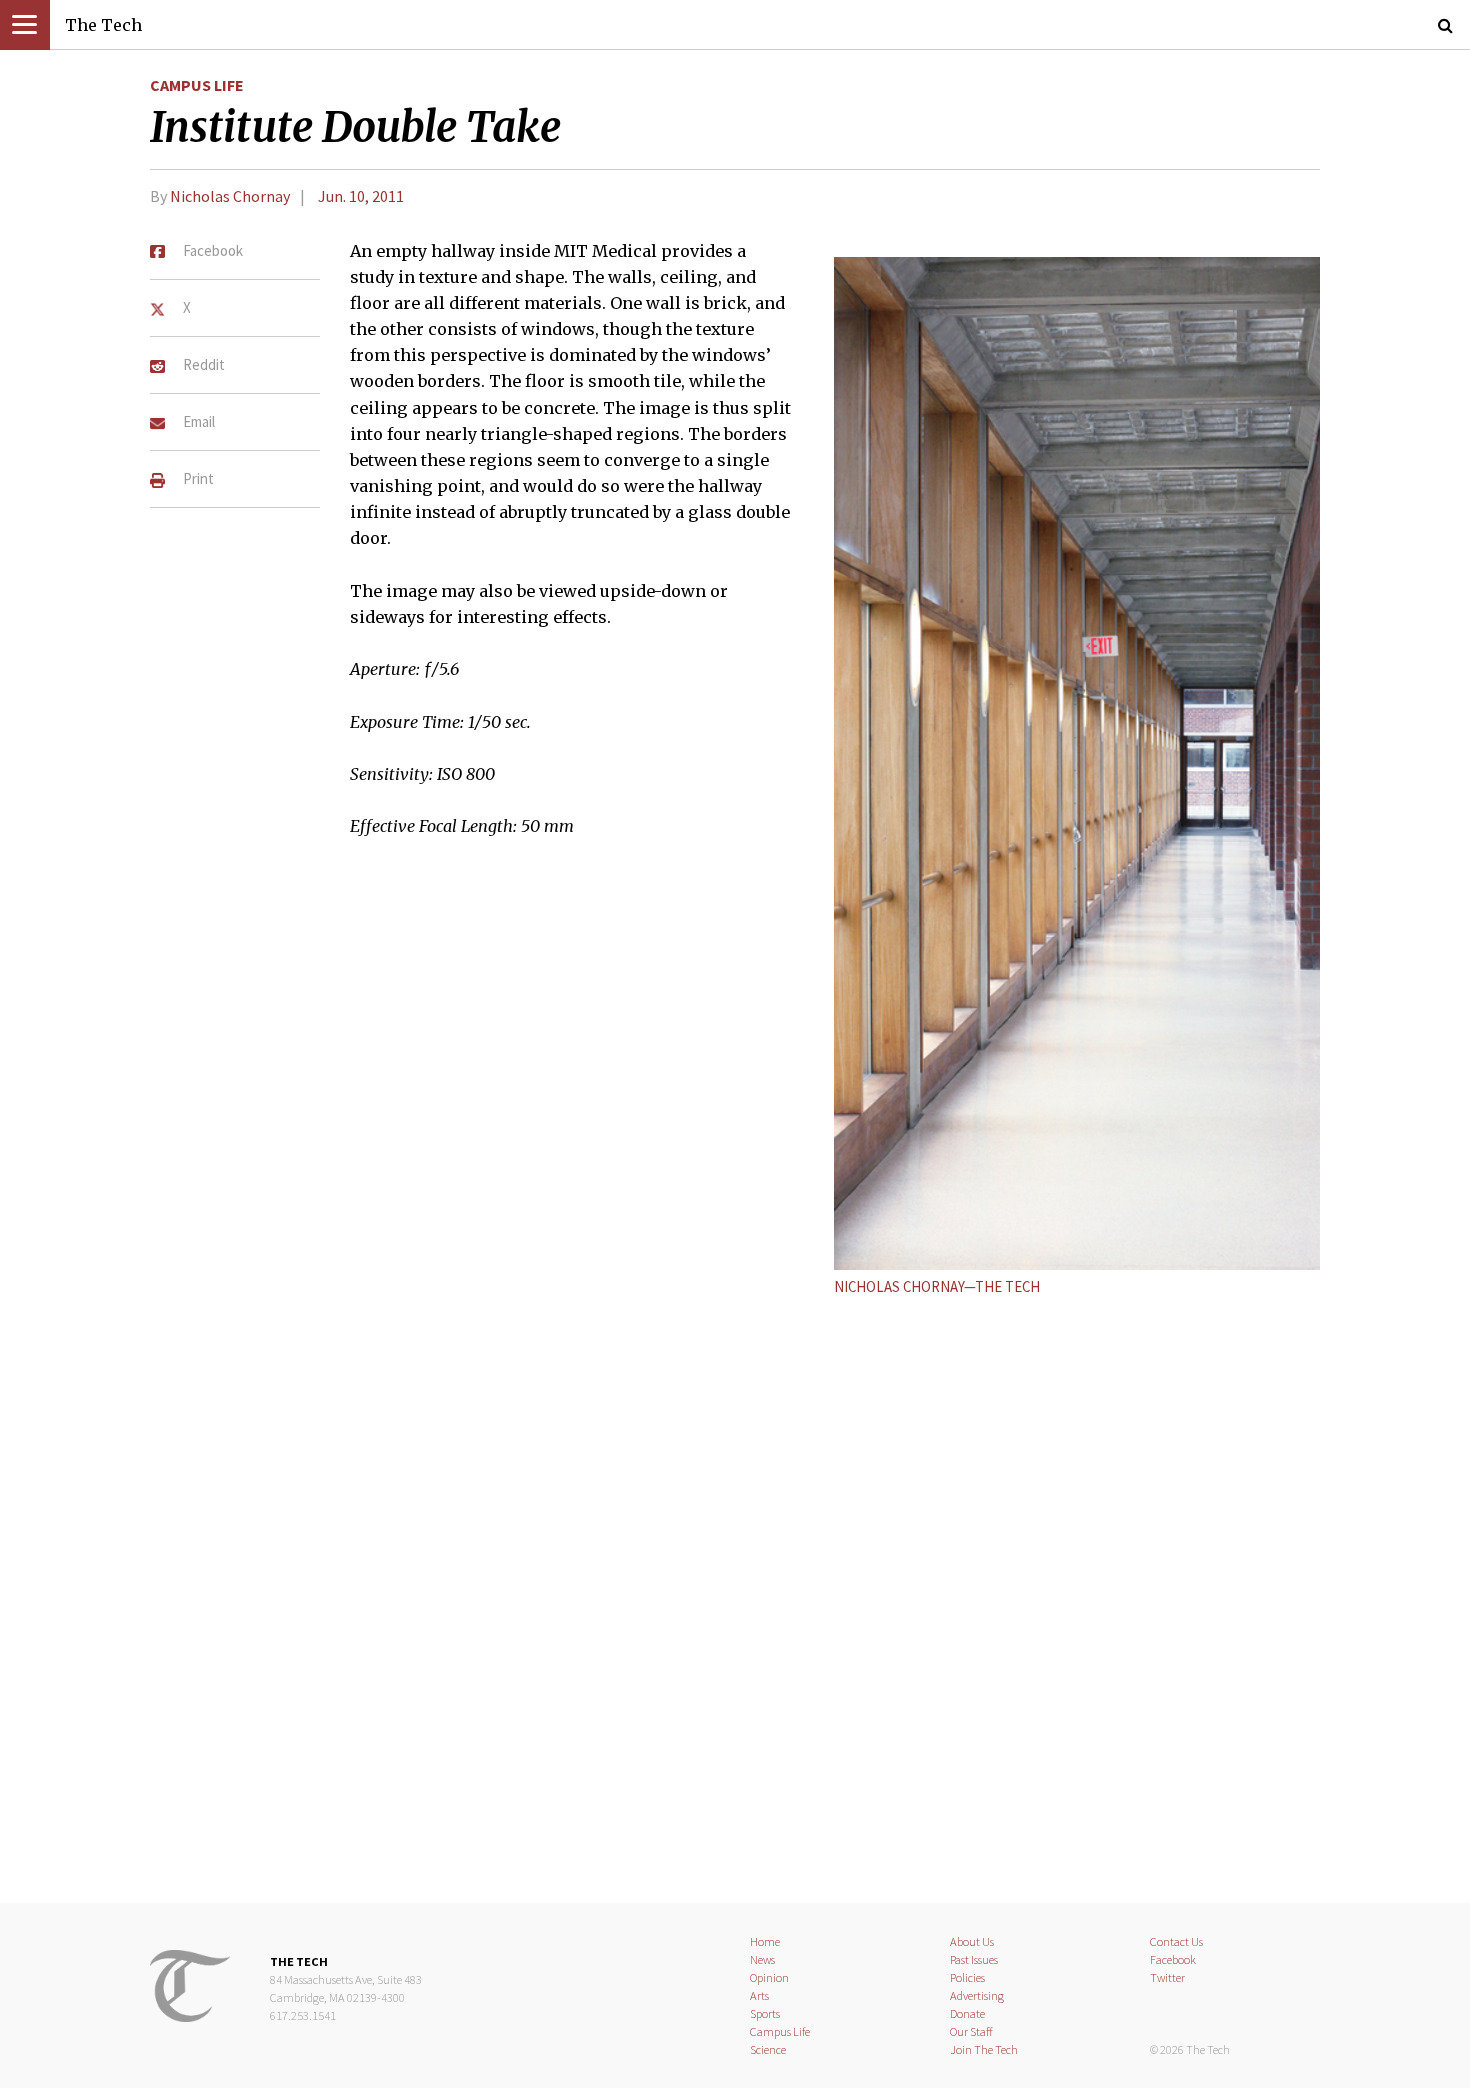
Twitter (1167, 1977)
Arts (759, 1995)
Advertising (977, 1995)
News (762, 1959)
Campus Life (197, 85)
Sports (765, 2013)
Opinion (769, 1977)
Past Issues (974, 1959)
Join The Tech (984, 2049)
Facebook (1173, 1959)
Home (765, 1941)
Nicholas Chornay (230, 196)
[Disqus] (735, 1597)
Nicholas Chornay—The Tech (937, 1286)
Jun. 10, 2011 (361, 196)
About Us (972, 1941)
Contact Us (1176, 1941)
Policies (967, 1977)
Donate (967, 2013)
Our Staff (971, 2031)
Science (768, 2049)
